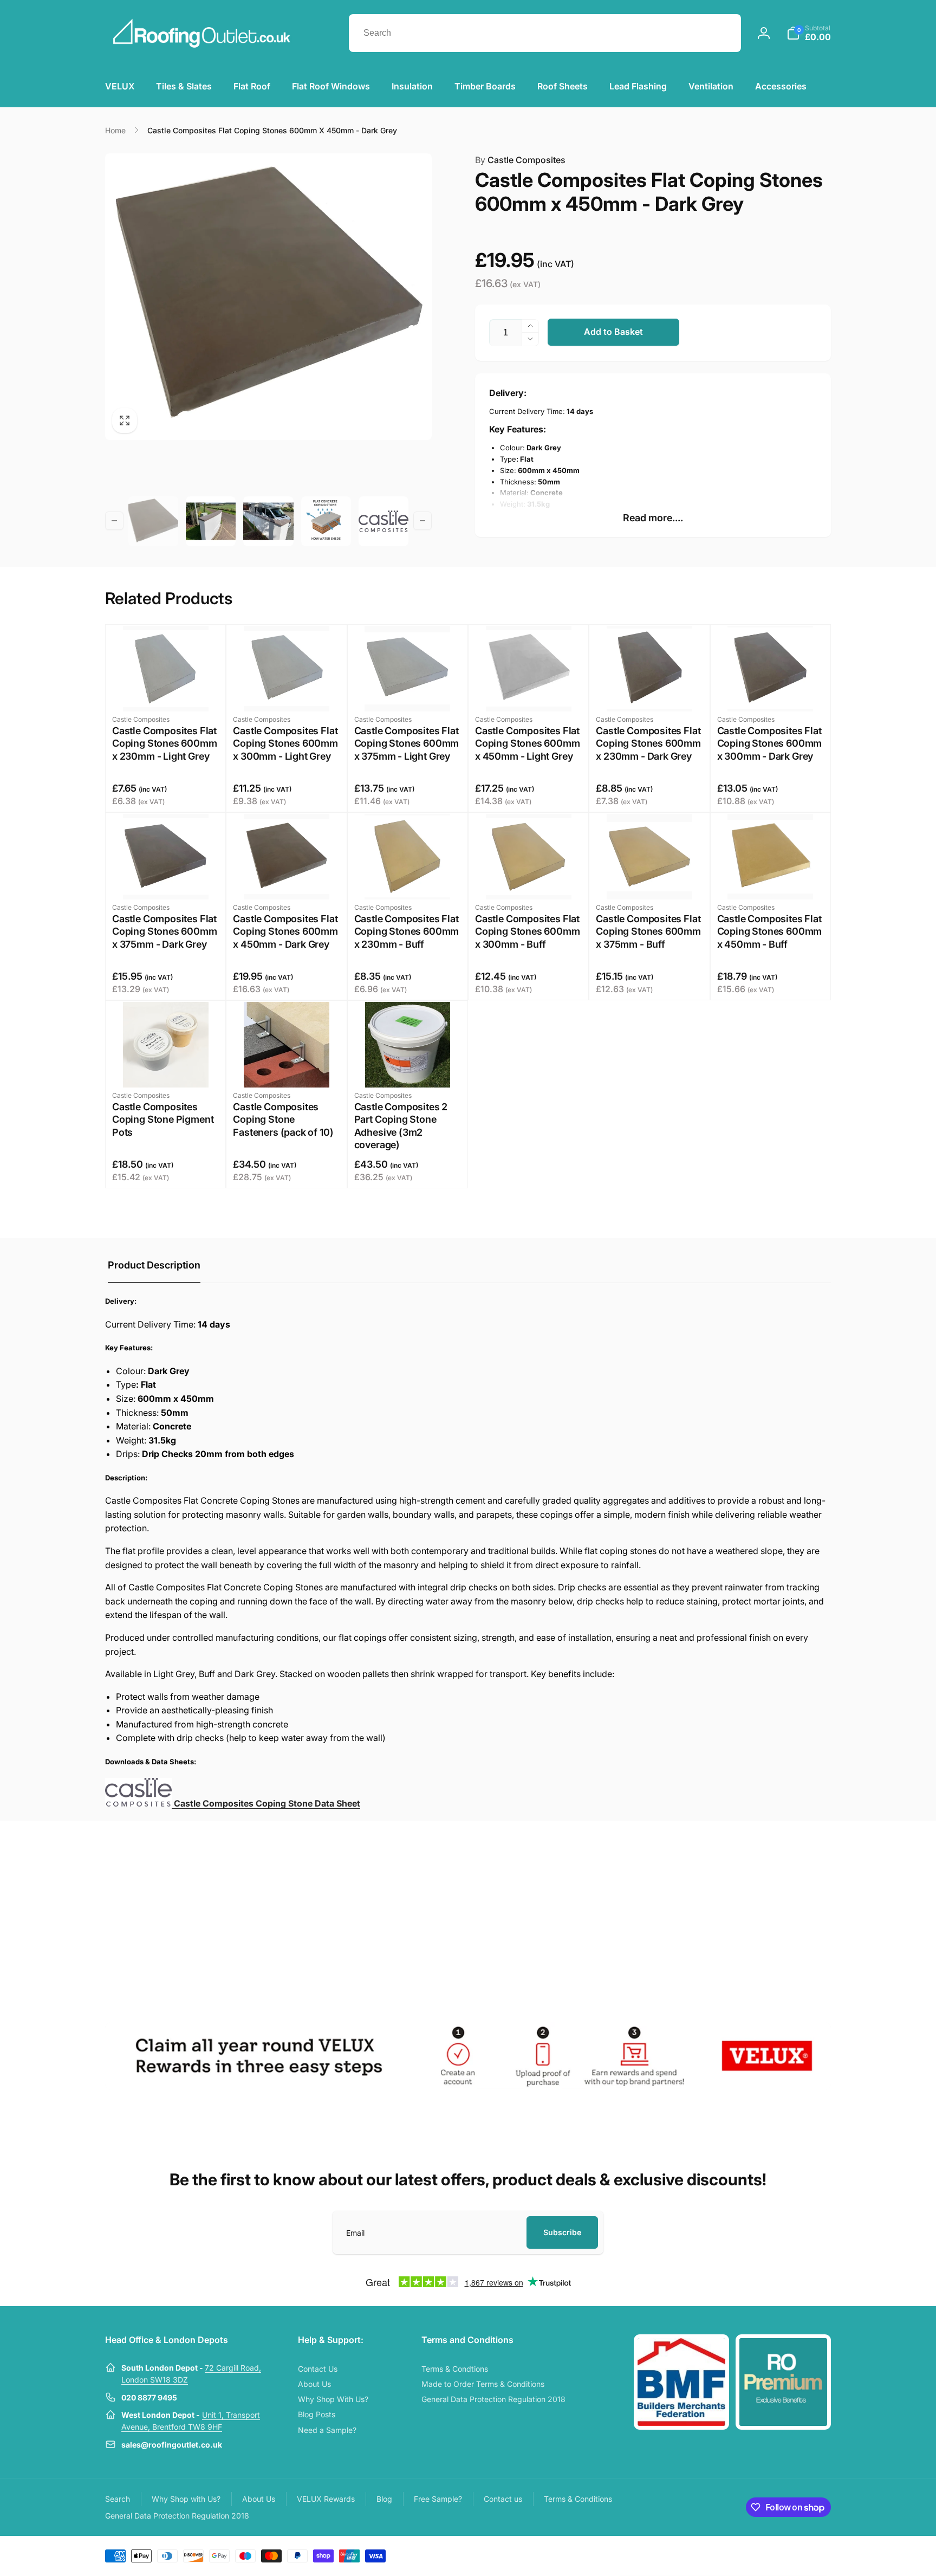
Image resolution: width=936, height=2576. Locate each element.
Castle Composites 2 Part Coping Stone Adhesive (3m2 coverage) (401, 1126)
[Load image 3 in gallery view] (268, 521)
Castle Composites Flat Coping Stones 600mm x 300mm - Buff (528, 931)
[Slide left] (114, 521)
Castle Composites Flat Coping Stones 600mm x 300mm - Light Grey (285, 743)
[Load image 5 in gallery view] (383, 521)
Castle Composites (520, 160)
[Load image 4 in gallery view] (326, 521)
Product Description (154, 1265)
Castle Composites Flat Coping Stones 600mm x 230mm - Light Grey (165, 743)
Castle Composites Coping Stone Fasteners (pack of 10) (283, 1119)
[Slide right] (422, 521)
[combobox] (545, 33)
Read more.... (653, 518)
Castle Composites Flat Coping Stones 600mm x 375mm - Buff (648, 931)
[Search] (722, 33)
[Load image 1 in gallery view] (153, 521)
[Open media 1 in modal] (268, 297)
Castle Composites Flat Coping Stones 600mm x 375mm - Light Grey (407, 743)
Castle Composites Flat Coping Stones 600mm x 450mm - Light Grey (528, 743)
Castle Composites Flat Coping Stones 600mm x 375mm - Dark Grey (165, 931)
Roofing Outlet (759, 2555)
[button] (809, 33)
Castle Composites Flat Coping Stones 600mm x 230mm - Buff (407, 931)
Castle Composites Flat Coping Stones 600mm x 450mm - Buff (770, 931)
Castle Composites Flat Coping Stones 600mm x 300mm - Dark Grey (770, 743)
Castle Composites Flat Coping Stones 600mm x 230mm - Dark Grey (648, 743)
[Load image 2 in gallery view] (211, 521)
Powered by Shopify (805, 2555)
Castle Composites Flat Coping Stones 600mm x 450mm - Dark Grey (285, 931)
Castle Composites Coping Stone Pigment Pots (163, 1119)
